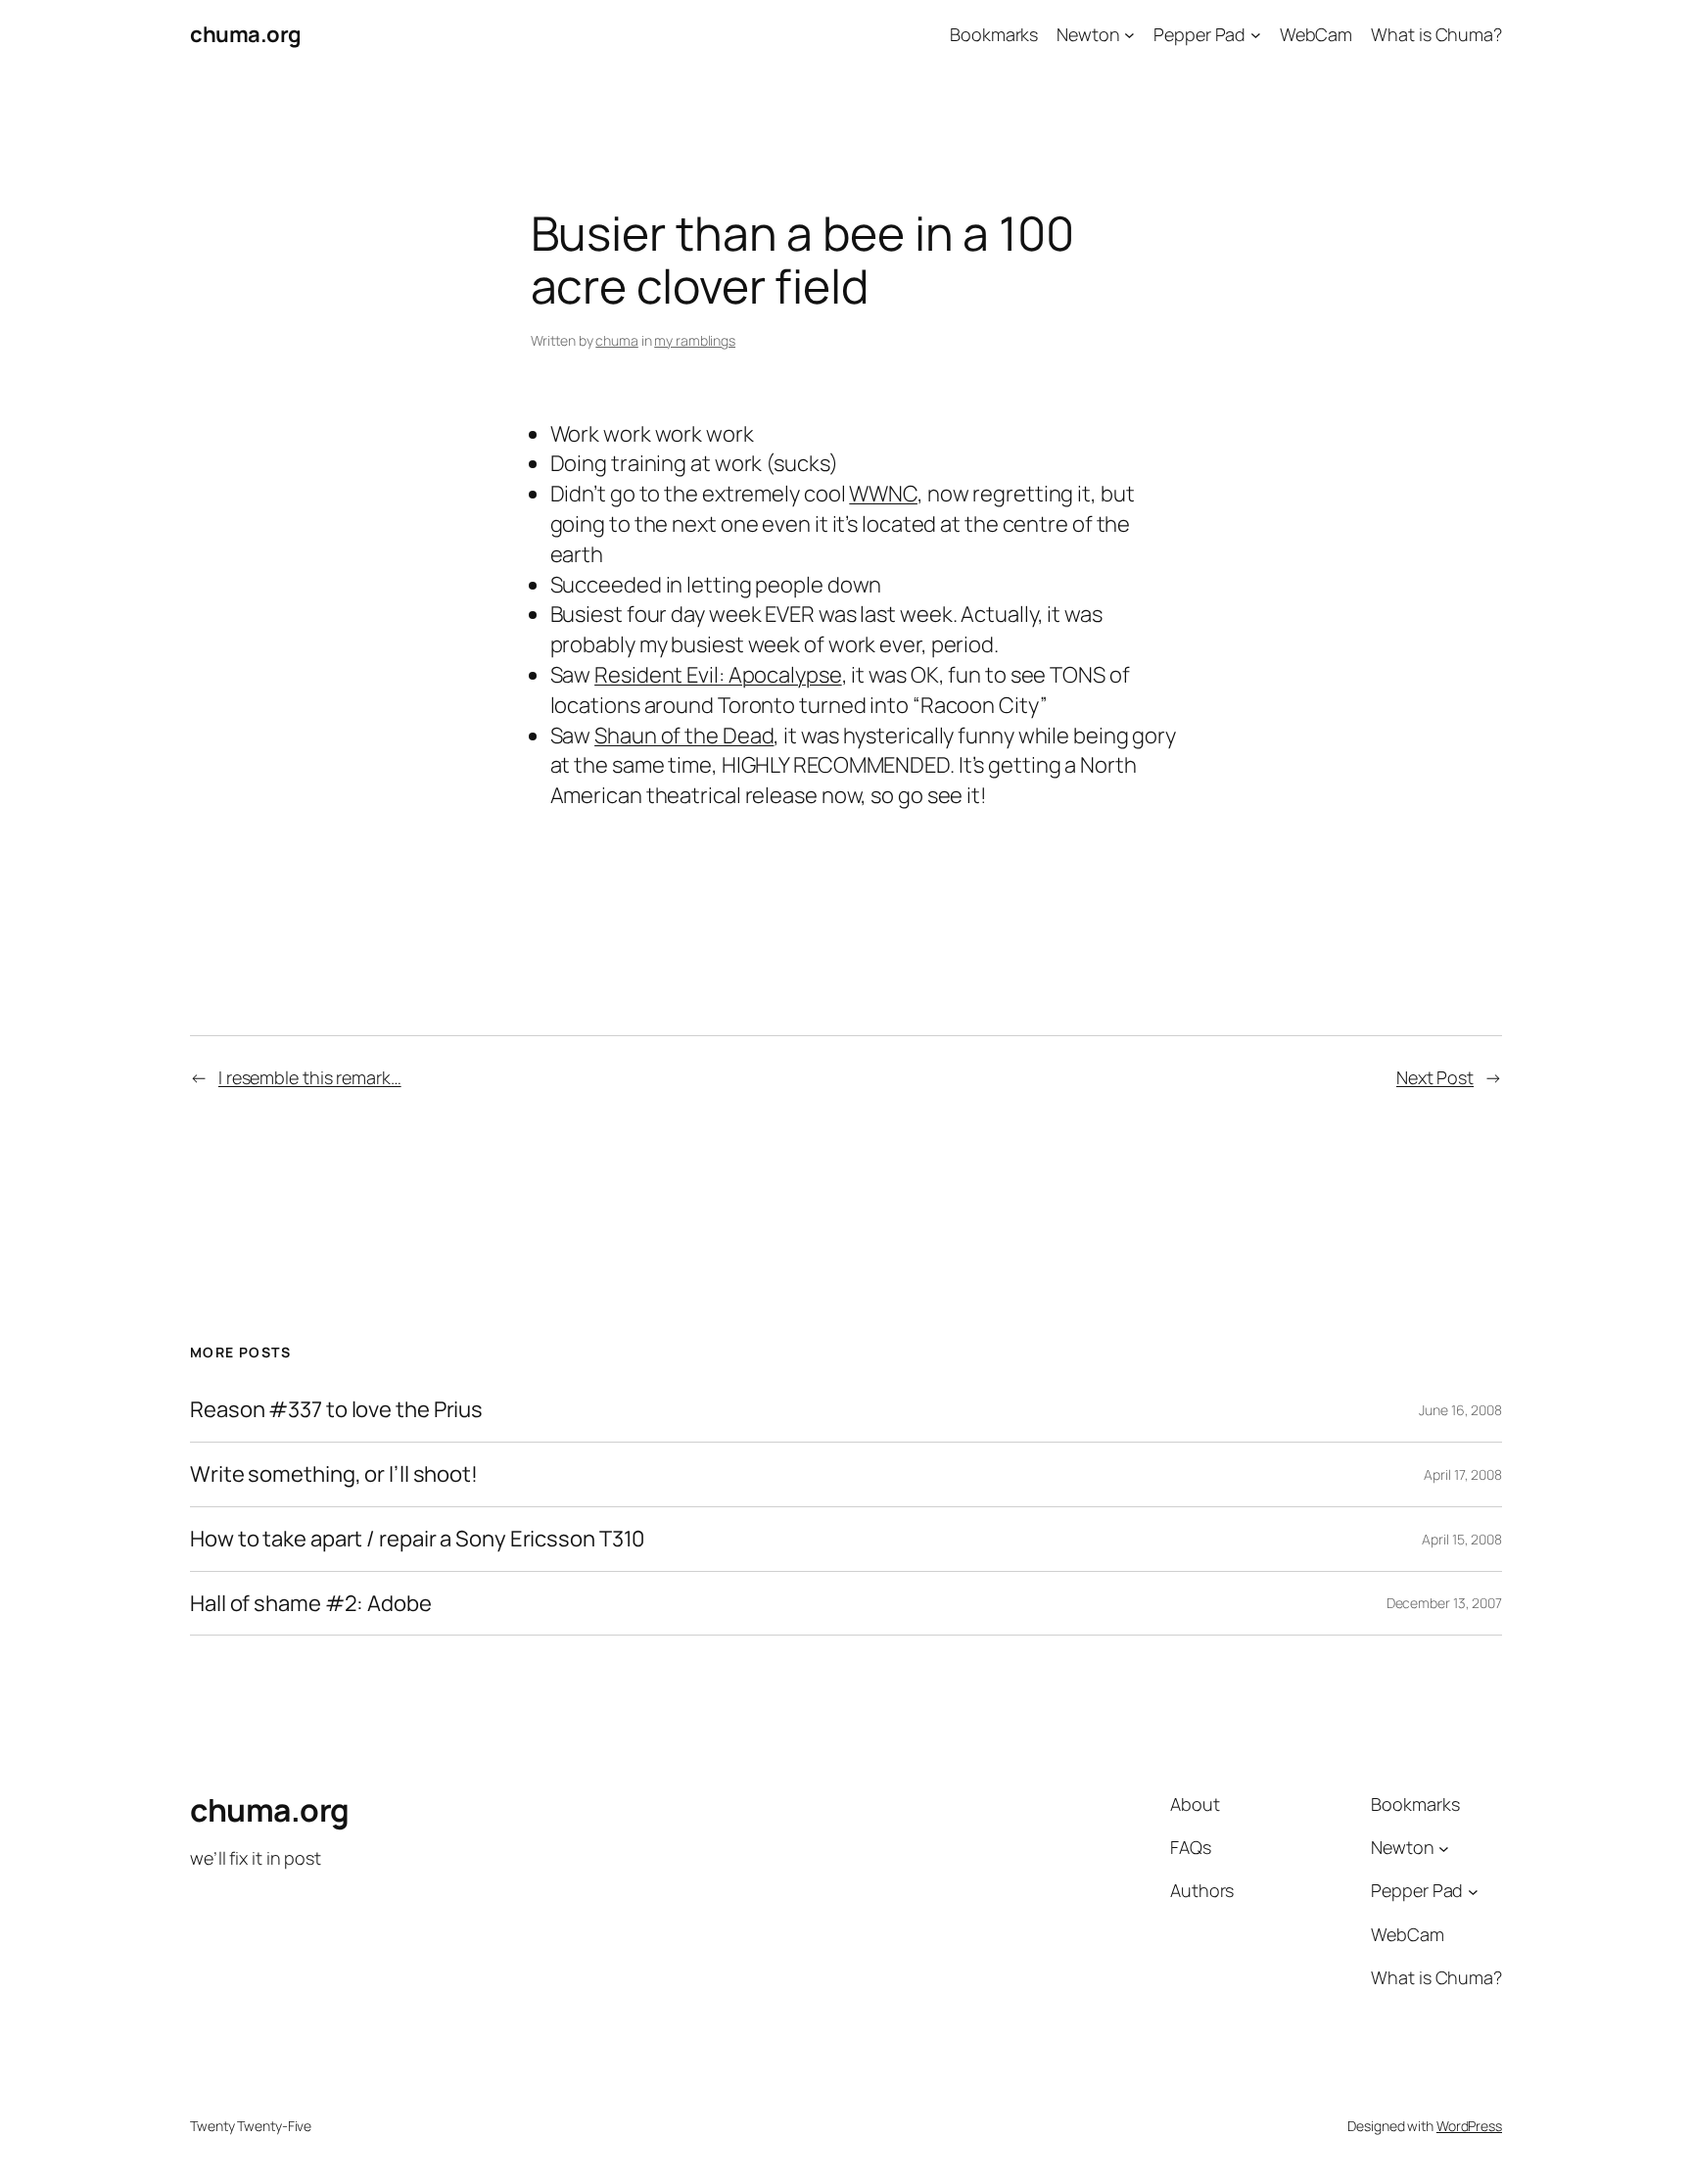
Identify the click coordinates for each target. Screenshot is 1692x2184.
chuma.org (246, 34)
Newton (1088, 34)
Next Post (1435, 1077)
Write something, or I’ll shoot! (334, 1474)
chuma (617, 340)
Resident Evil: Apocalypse (718, 675)
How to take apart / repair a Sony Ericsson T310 (417, 1539)
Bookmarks (994, 34)
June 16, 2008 (1460, 1410)
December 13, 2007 (1444, 1603)
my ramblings (695, 340)
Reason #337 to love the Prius (336, 1410)
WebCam (1316, 34)
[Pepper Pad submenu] (1256, 35)
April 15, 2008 (1462, 1539)
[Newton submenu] (1129, 35)
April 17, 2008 (1463, 1474)
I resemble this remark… (310, 1077)
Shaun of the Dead (684, 736)
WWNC (883, 494)
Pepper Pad (1199, 34)
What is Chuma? (1436, 34)
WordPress (1469, 2126)
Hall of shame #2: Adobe (311, 1604)
